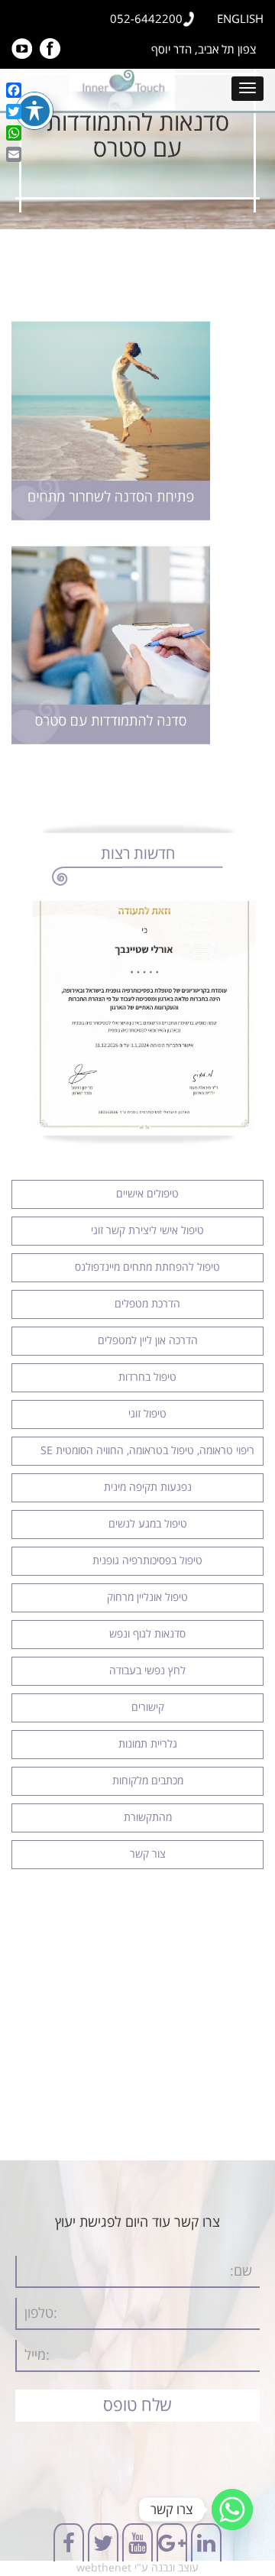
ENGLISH (240, 19)
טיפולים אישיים (147, 1194)
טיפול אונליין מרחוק (147, 1597)
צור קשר (148, 1854)
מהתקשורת (148, 1818)
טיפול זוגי (147, 1414)
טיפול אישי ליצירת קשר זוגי (147, 1231)
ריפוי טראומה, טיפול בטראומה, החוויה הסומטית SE (147, 1451)
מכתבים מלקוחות (148, 1781)
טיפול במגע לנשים (148, 1524)
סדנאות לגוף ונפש (147, 1634)
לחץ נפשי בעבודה (147, 1671)
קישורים (148, 1708)
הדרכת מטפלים (147, 1304)
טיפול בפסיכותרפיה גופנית (147, 1561)
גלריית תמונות (148, 1744)
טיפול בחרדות (147, 1377)
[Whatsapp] (232, 2510)
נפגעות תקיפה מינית (148, 1487)
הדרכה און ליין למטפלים (148, 1341)
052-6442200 (146, 19)
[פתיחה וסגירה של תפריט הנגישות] (34, 111)
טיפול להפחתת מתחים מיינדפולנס (147, 1267)
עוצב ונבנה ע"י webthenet (137, 2568)
